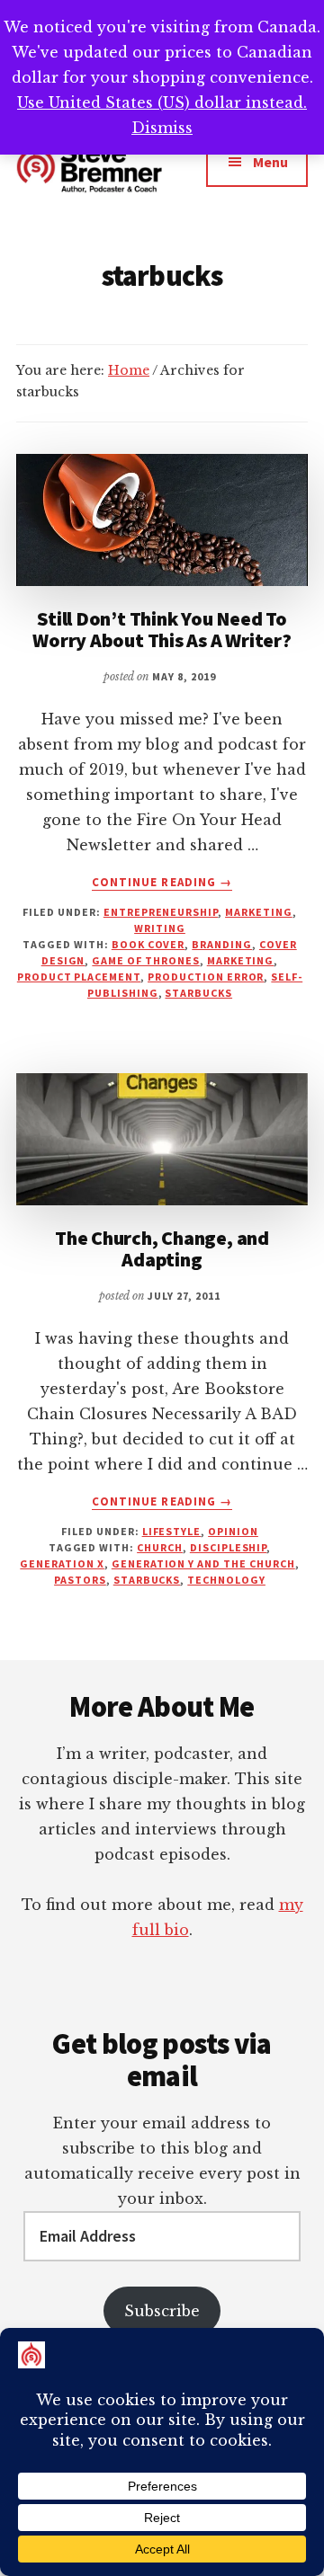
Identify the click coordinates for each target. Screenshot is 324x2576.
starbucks (198, 993)
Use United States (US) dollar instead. (162, 102)
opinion (233, 1531)
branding (222, 944)
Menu (270, 162)
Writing (160, 928)
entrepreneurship (161, 912)
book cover (148, 944)
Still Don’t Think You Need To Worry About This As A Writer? (162, 629)
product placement (79, 977)
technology (226, 1580)
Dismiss (162, 128)
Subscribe (162, 2311)
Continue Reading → (162, 883)
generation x (62, 1563)
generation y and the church (203, 1563)
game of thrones (145, 960)
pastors (80, 1580)
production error (206, 977)
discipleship (229, 1547)
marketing (259, 912)
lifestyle (172, 1531)
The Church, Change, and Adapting (162, 1248)
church (160, 1547)
